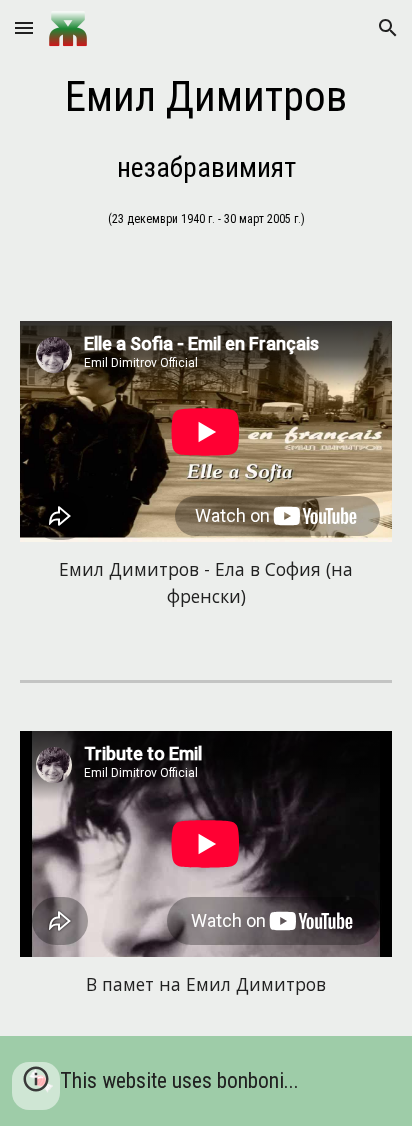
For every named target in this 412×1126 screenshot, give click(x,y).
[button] (24, 27)
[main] (206, 96)
